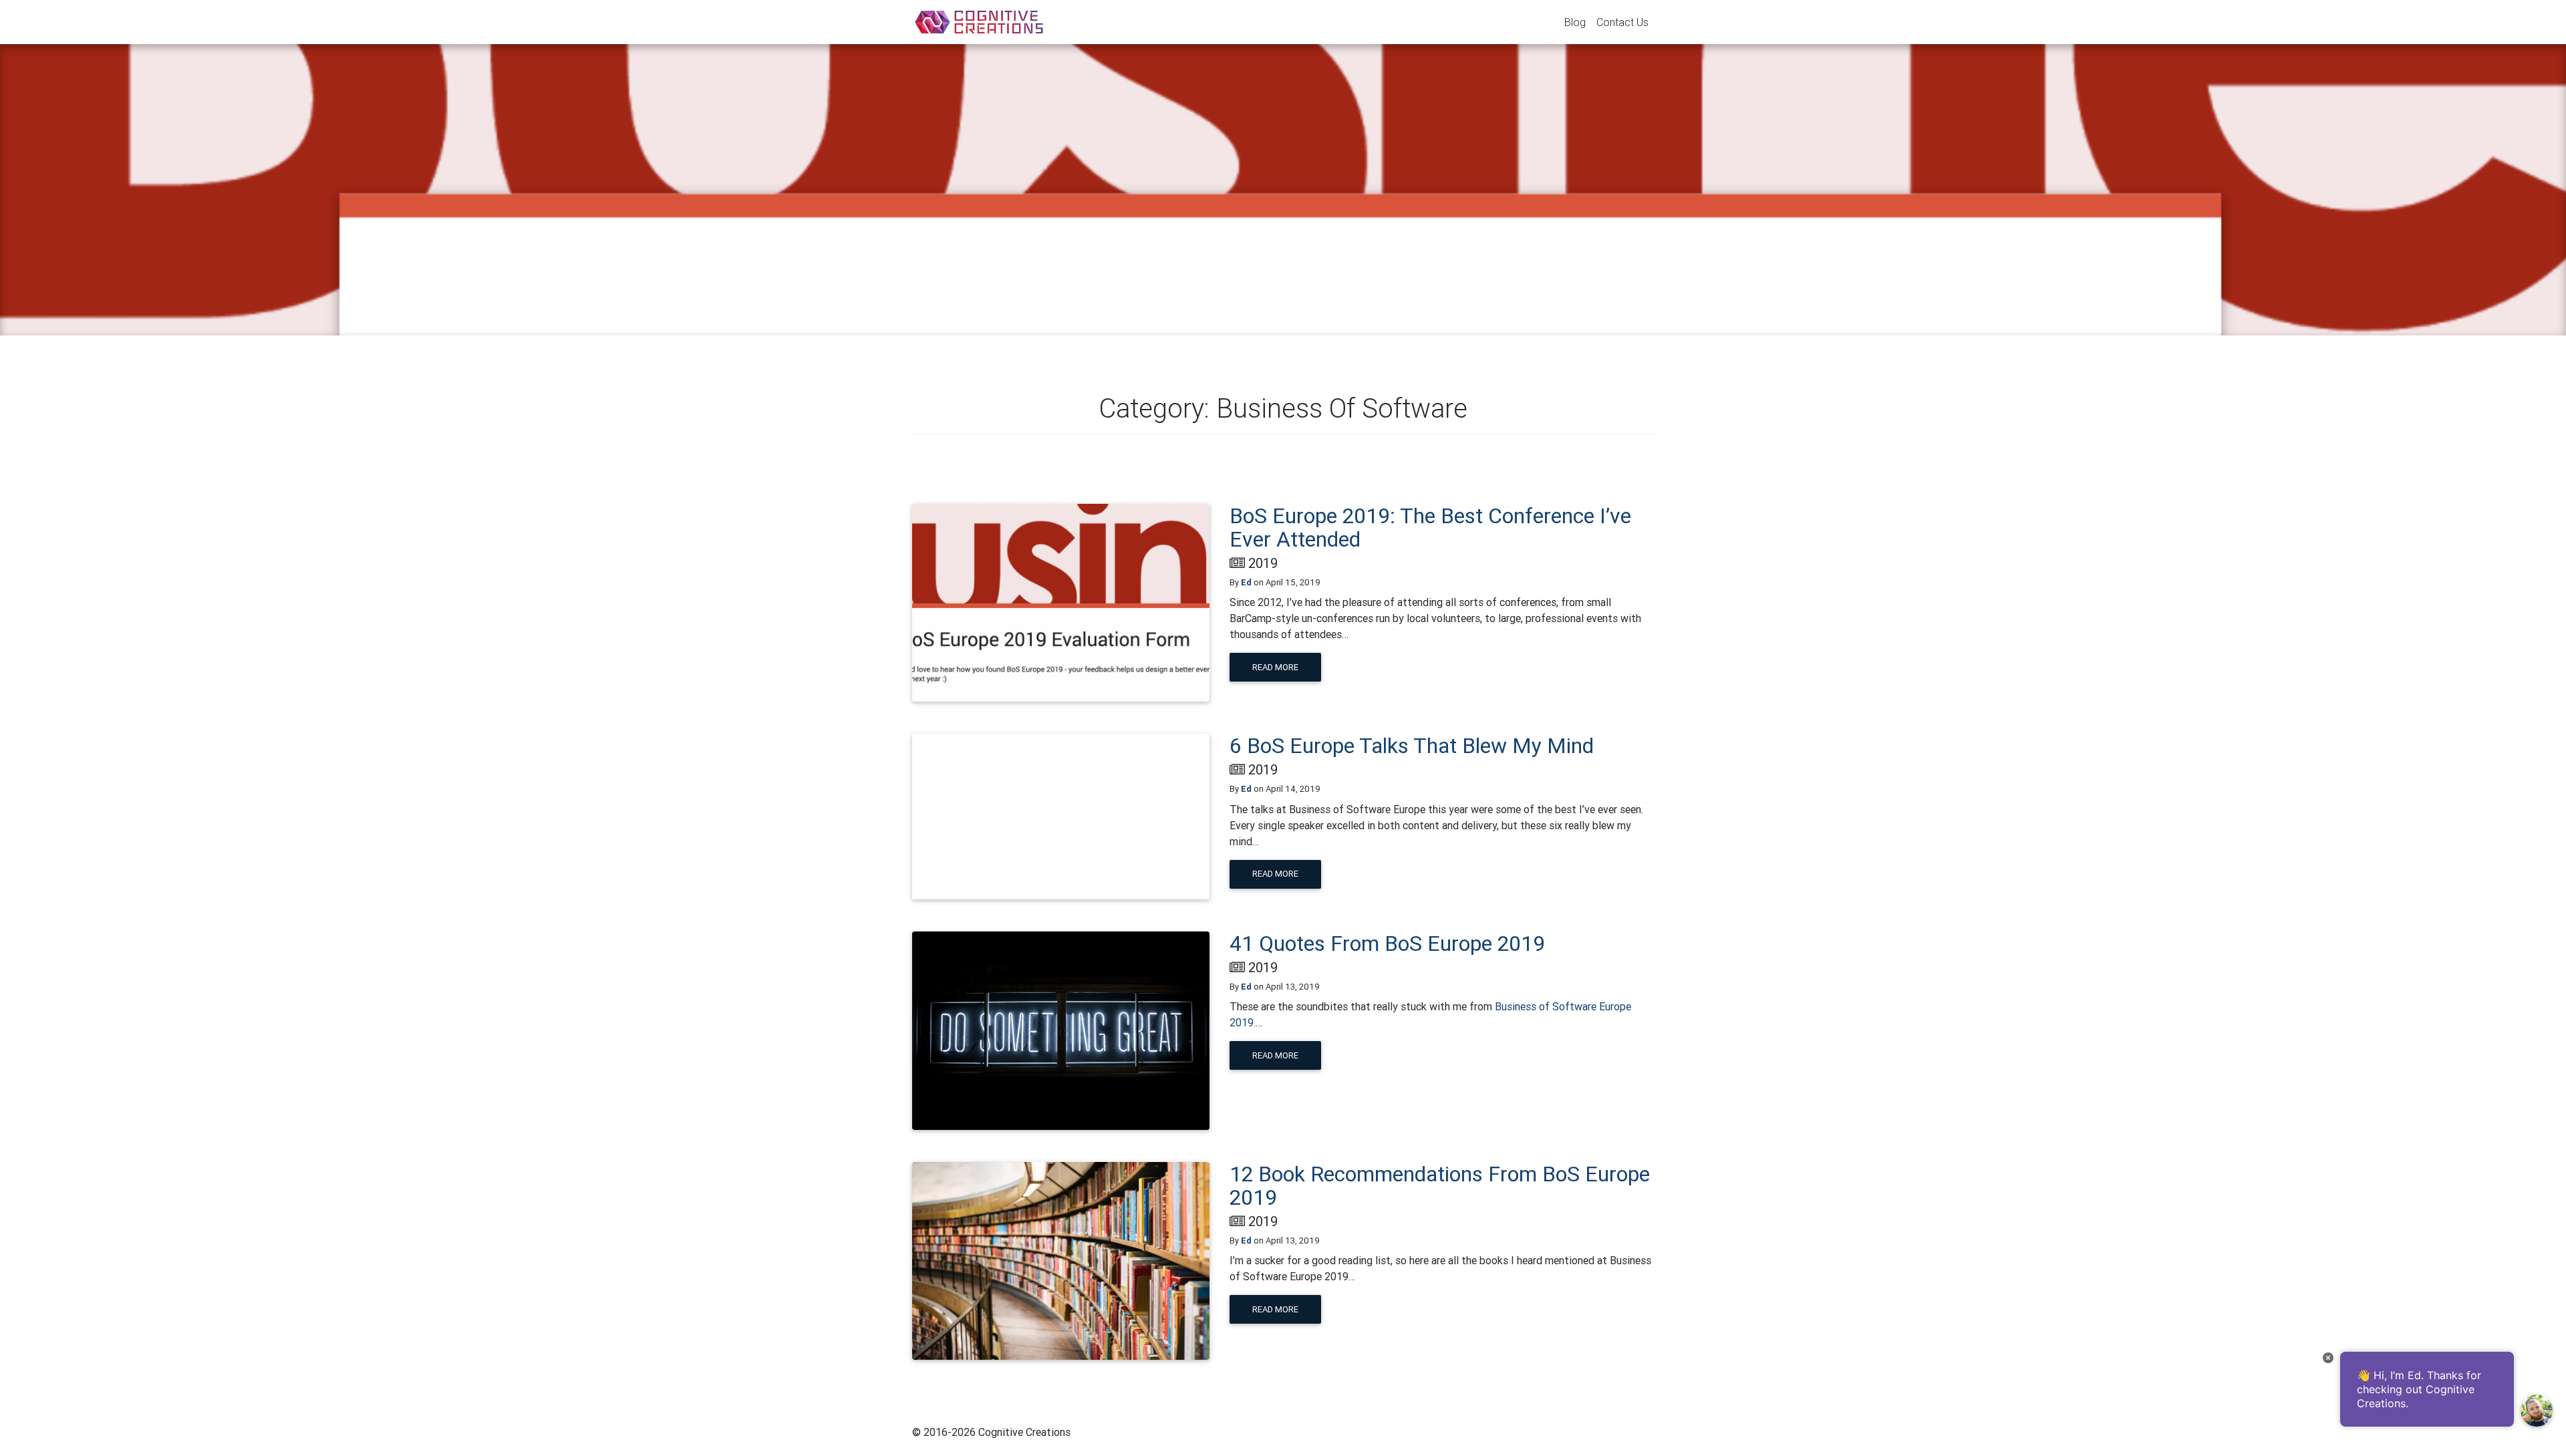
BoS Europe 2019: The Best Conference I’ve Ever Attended (1430, 527)
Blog (1575, 22)
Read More (1275, 667)
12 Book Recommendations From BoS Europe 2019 (1440, 1185)
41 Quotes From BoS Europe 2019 (1387, 943)
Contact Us (1622, 22)
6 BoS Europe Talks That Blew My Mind (1412, 745)
